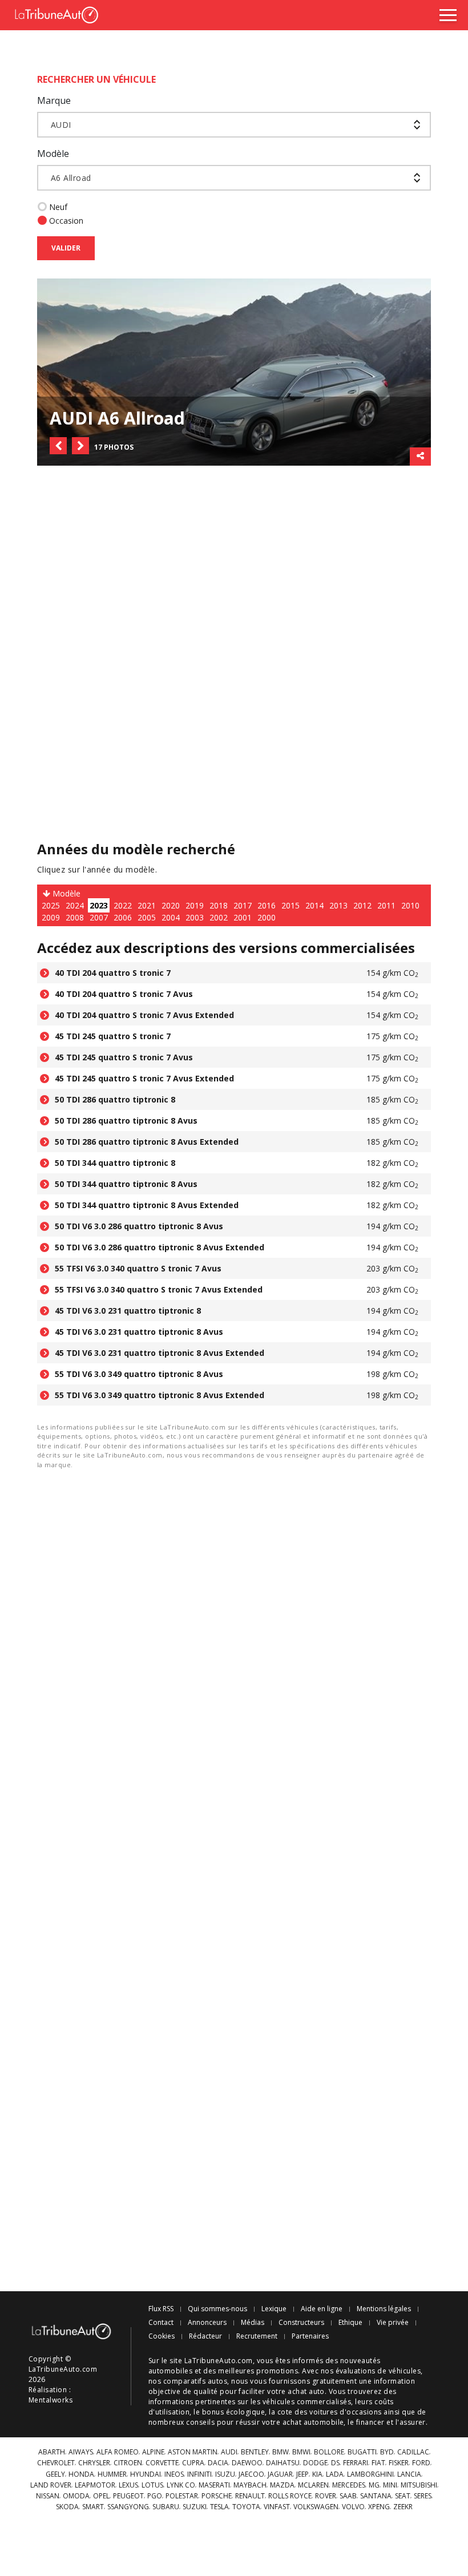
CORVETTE (162, 2463)
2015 (291, 905)
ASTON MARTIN (193, 2452)
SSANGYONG (128, 2507)
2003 (195, 917)
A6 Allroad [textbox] (71, 178)
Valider (66, 248)
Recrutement (257, 2336)
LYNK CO (181, 2485)
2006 (123, 917)
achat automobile (313, 2422)
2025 (51, 905)
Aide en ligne (322, 2309)
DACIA (218, 2463)
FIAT (378, 2463)
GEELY (55, 2474)
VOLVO (353, 2507)
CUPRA (193, 2463)
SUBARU (166, 2507)
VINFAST (277, 2507)
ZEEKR (403, 2507)
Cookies (162, 2336)
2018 (219, 905)
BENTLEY (255, 2452)
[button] (58, 446)
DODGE (315, 2463)
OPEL (101, 2496)
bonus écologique (234, 2412)
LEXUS (128, 2485)
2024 (75, 905)
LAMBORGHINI (370, 2474)
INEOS (174, 2474)
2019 (195, 905)
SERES (423, 2496)
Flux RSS (161, 2309)
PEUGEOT (128, 2496)
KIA (317, 2474)
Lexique (274, 2309)
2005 (147, 917)
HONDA (81, 2474)
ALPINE (153, 2452)
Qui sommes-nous (217, 2309)
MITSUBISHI (419, 2485)
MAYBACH (250, 2485)
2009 (51, 917)
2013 (338, 905)
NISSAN (48, 2496)
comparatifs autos (195, 2381)
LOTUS (152, 2485)
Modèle (53, 154)
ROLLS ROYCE (290, 2496)
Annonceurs (207, 2323)
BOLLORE (329, 2452)
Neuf (58, 207)
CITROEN (128, 2463)
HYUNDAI (146, 2474)
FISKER (399, 2463)
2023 (99, 905)
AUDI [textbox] (61, 125)
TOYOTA (246, 2507)
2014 (314, 905)
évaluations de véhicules (378, 2371)
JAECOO (251, 2474)
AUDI (229, 2452)
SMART (93, 2507)
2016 (267, 905)
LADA (335, 2474)
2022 (123, 905)
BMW (281, 2452)
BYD (387, 2452)
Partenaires (310, 2336)
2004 (171, 917)
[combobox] (234, 125)
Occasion (66, 221)
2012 (362, 905)
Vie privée (393, 2323)
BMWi (301, 2452)
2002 (219, 917)
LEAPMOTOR (95, 2485)
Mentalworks (51, 2400)
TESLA (219, 2507)
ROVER (326, 2496)
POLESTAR (182, 2496)
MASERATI (214, 2485)
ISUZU (225, 2474)
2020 (171, 905)
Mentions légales (384, 2309)
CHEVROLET (56, 2463)
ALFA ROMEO (118, 2452)
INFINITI (199, 2474)
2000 (267, 917)
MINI (390, 2485)
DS (335, 2463)
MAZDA (282, 2485)
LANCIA (409, 2474)
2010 (410, 905)
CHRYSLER (94, 2463)
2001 (243, 917)
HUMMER (112, 2474)
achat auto (306, 2391)
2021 (147, 905)
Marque (54, 100)
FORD (421, 2463)
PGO (155, 2496)
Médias (253, 2323)
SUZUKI (195, 2507)
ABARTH (52, 2452)
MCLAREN (313, 2485)
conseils (200, 2422)
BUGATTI (362, 2452)
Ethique (350, 2323)
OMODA (76, 2496)
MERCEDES (349, 2485)
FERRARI (356, 2463)
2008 (75, 917)
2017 (243, 905)
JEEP (302, 2474)
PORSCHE (217, 2496)
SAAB (348, 2496)
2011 (386, 905)
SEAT (403, 2496)
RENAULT (250, 2496)
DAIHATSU (283, 2463)
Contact (161, 2323)
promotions (277, 2371)
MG (374, 2485)
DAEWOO (247, 2463)
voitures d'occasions (346, 2412)
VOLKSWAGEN (316, 2507)
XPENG (379, 2507)
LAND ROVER (51, 2485)
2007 (99, 917)
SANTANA (376, 2496)
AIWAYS (81, 2452)
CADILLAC (413, 2452)
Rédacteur (205, 2336)
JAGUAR (280, 2474)
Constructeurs (301, 2323)
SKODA (67, 2507)
